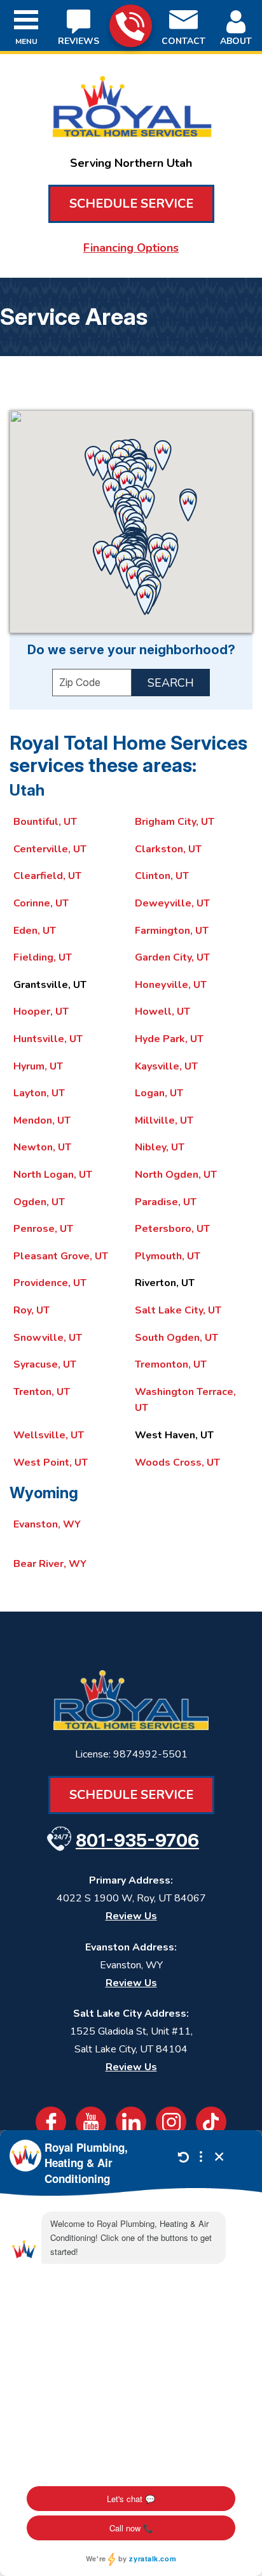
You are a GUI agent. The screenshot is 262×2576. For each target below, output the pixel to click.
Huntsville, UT (48, 1039)
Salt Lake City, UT (178, 1310)
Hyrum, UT (38, 1066)
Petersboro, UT (172, 1229)
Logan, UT (159, 1093)
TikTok (211, 2122)
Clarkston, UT (168, 849)
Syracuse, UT (45, 1364)
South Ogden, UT (176, 1338)
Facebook (51, 2122)
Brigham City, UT (175, 822)
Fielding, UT (43, 957)
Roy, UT (31, 1310)
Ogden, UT (39, 1202)
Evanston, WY (47, 1524)
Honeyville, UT (171, 985)
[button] (163, 455)
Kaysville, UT (166, 1066)
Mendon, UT (42, 1120)
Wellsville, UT (49, 1435)
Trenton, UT (42, 1392)
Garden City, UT (172, 957)
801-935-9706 (131, 26)
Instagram (171, 2122)
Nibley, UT (160, 1147)
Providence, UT (50, 1283)
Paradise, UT (166, 1202)
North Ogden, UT (176, 1175)
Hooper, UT (41, 1012)
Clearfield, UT (47, 876)
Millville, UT (164, 1120)
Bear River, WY (50, 1564)
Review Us (131, 1916)
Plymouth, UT (168, 1256)
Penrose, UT (43, 1229)
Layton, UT (39, 1093)
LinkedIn (131, 2122)
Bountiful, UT (45, 822)
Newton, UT (42, 1147)
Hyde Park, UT (169, 1039)
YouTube (91, 2122)
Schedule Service (131, 204)
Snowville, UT (48, 1338)
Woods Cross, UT (177, 1463)
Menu (26, 41)
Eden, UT (35, 931)
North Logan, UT (53, 1175)
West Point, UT (51, 1463)
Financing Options (131, 248)
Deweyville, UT (172, 903)
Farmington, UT (172, 931)
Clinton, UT (162, 876)
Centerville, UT (50, 849)
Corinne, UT (41, 903)
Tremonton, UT (171, 1364)
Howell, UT (162, 1012)
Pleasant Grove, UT (61, 1256)
